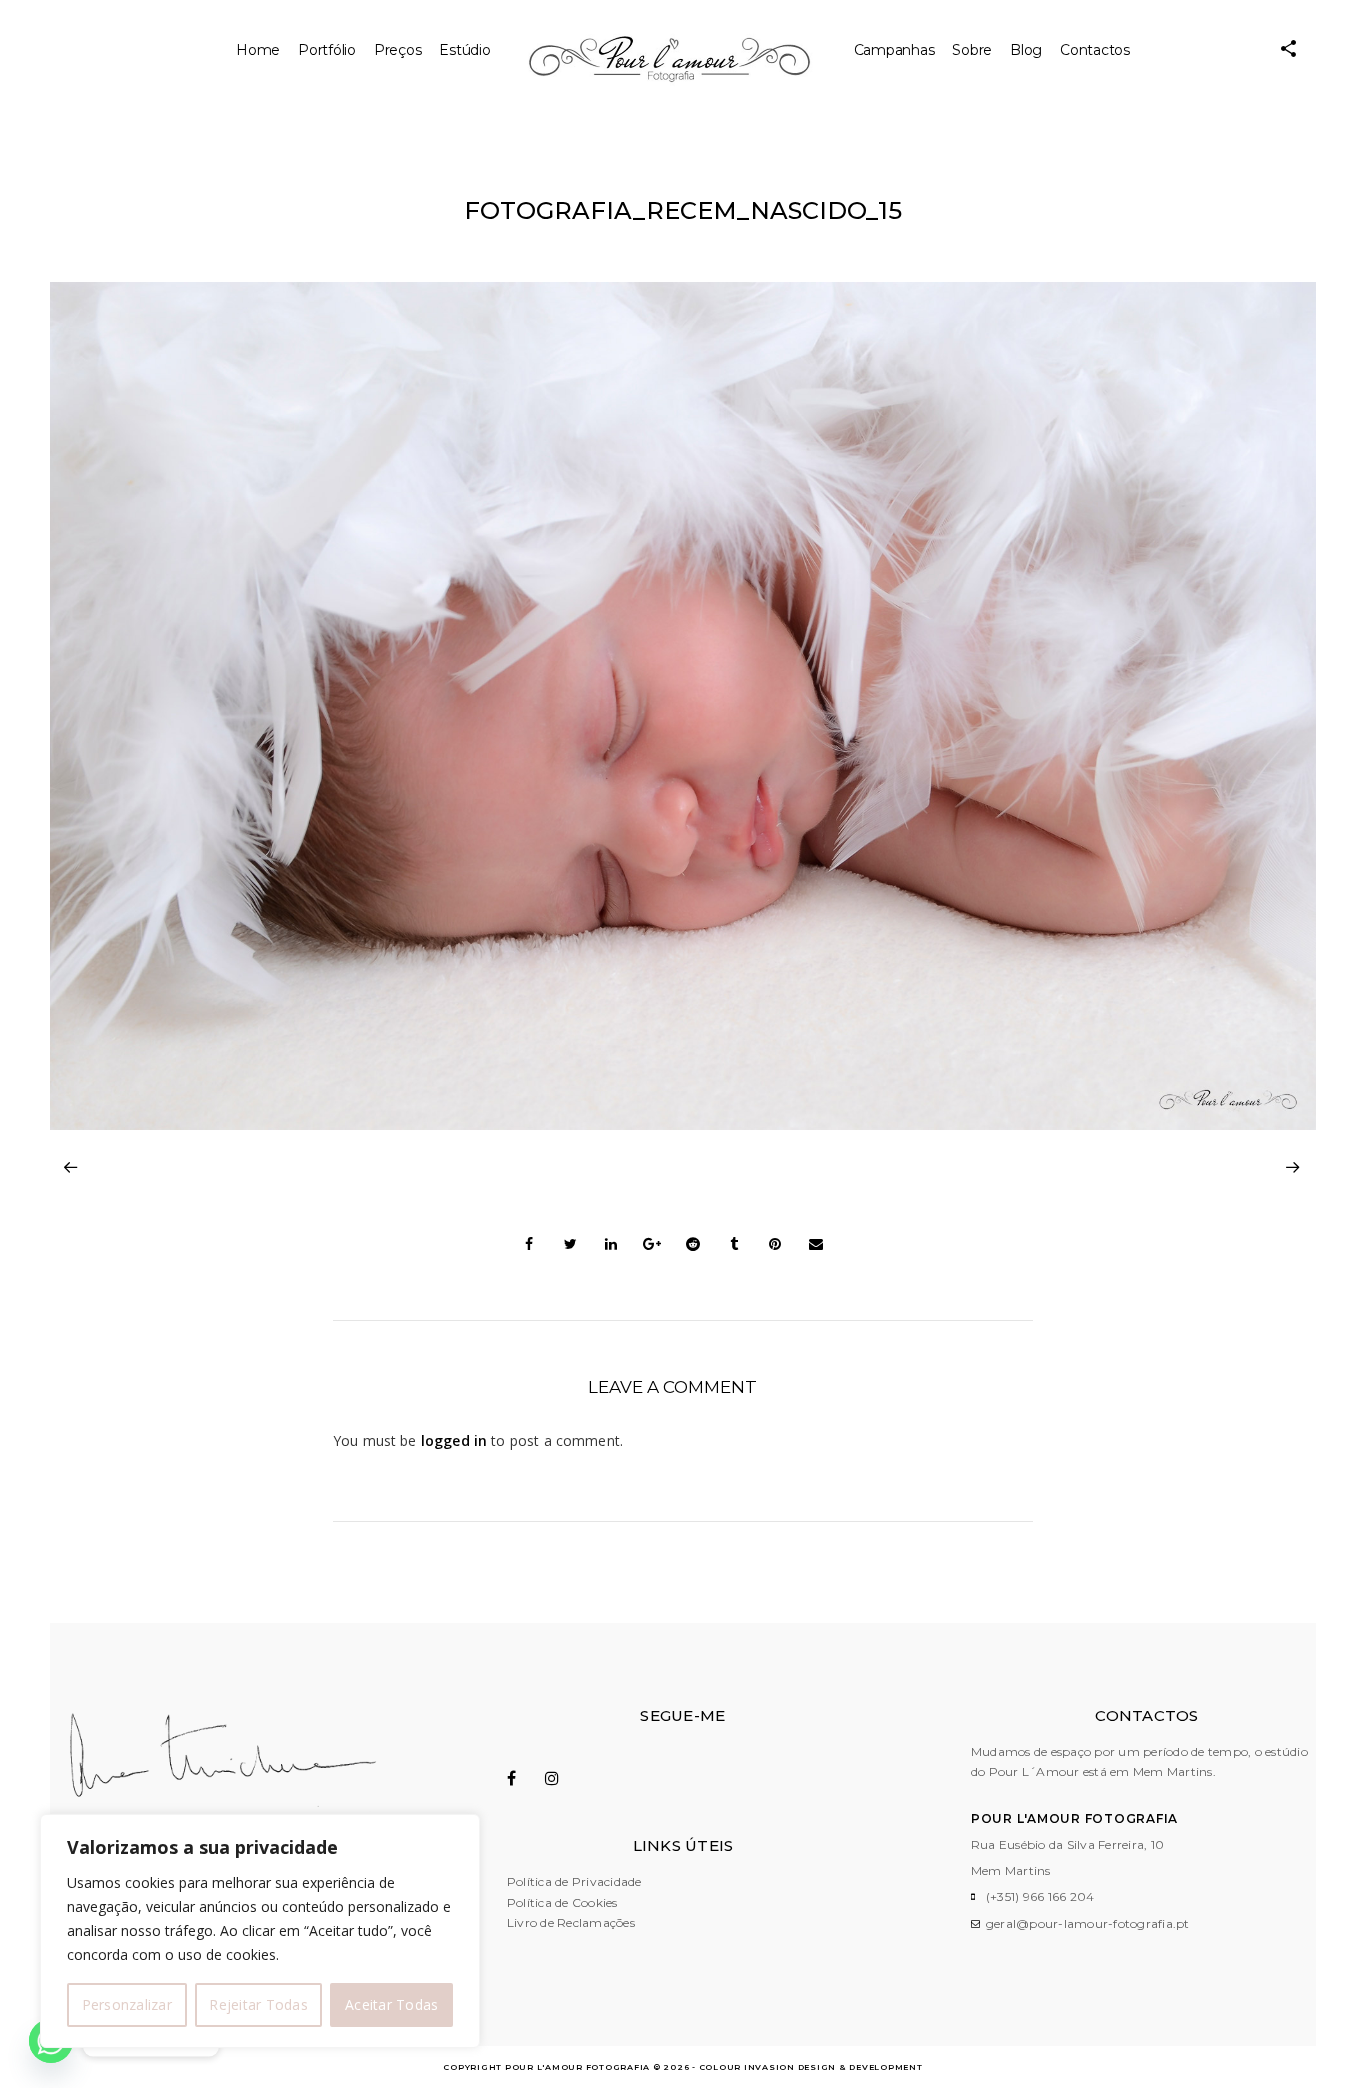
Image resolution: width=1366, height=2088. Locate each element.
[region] (260, 1931)
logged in (454, 1440)
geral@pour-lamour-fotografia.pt (1088, 1923)
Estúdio (464, 50)
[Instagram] (562, 1778)
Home (258, 50)
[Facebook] (524, 1778)
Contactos (1095, 50)
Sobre (972, 50)
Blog (1026, 50)
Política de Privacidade (574, 1881)
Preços (398, 50)
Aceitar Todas (391, 2004)
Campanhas (894, 50)
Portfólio (327, 50)
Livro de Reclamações (571, 1922)
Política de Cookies (562, 1902)
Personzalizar (127, 2004)
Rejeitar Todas (258, 2004)
